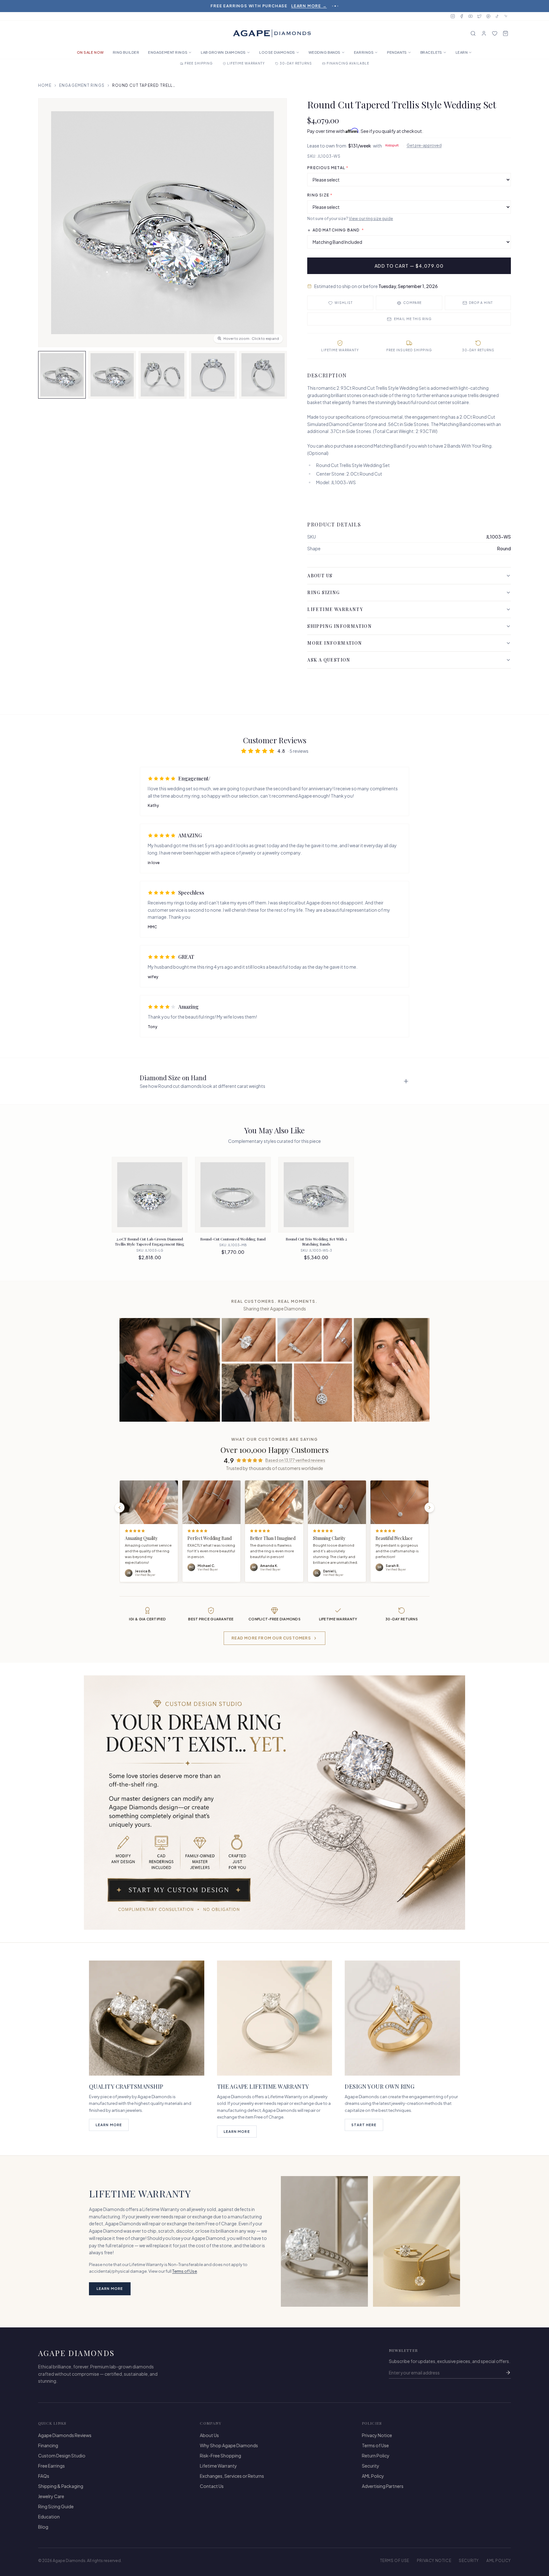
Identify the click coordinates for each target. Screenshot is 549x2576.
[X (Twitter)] (479, 16)
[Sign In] (484, 33)
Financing (48, 2445)
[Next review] (430, 1508)
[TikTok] (497, 16)
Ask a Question (329, 660)
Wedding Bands (325, 52)
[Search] (473, 33)
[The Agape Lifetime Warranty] (275, 2018)
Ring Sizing (323, 592)
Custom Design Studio (62, 2456)
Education (49, 2517)
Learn (462, 52)
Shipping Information (339, 626)
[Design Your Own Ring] (402, 2018)
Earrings (364, 52)
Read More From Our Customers (271, 1638)
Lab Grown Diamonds (223, 52)
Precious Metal (328, 168)
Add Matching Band (338, 230)
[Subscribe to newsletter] (508, 2373)
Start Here (364, 2125)
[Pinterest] (488, 16)
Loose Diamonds (277, 52)
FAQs (44, 2476)
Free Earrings (51, 2466)
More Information (335, 643)
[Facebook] (462, 16)
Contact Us (212, 2486)
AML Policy (373, 2476)
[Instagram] (453, 16)
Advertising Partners (383, 2486)
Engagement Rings (168, 52)
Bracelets (431, 52)
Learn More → (309, 6)
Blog (43, 2527)
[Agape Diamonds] (272, 33)
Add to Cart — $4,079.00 (409, 266)
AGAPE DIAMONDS (77, 2353)
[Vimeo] (506, 16)
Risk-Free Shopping (220, 2456)
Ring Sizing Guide (56, 2506)
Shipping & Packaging (61, 2486)
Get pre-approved (424, 145)
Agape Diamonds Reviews (65, 2435)
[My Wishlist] (495, 33)
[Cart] (505, 33)
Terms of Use (185, 2271)
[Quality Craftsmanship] (147, 2018)
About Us (320, 576)
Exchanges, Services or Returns (232, 2476)
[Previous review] (119, 1508)
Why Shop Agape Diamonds (229, 2445)
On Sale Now (90, 52)
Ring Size (320, 195)
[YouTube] (471, 16)
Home (45, 85)
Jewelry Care (51, 2496)
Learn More (109, 2125)
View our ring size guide (371, 219)
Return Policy (376, 2456)
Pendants (397, 52)
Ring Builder (126, 52)
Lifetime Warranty (335, 609)
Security (371, 2466)
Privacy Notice (377, 2435)
